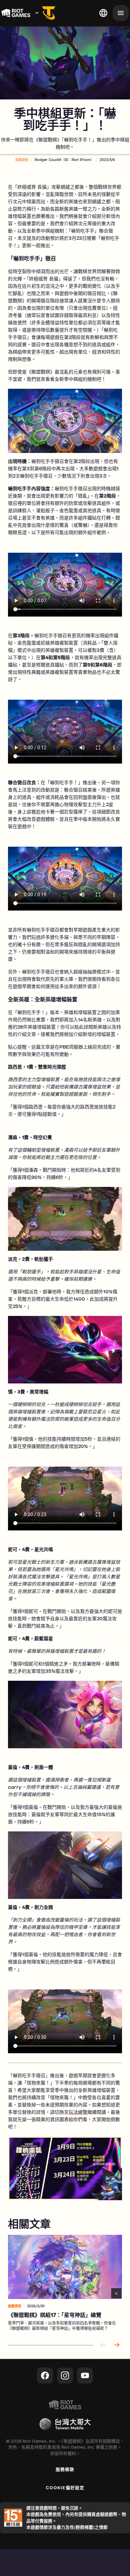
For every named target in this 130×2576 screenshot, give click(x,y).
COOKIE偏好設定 (65, 2488)
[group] (65, 2284)
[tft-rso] (49, 13)
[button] (22, 160)
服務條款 (65, 2469)
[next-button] (117, 2345)
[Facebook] (45, 2375)
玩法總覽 (78, 2113)
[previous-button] (103, 2345)
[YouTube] (85, 2375)
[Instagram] (65, 2375)
